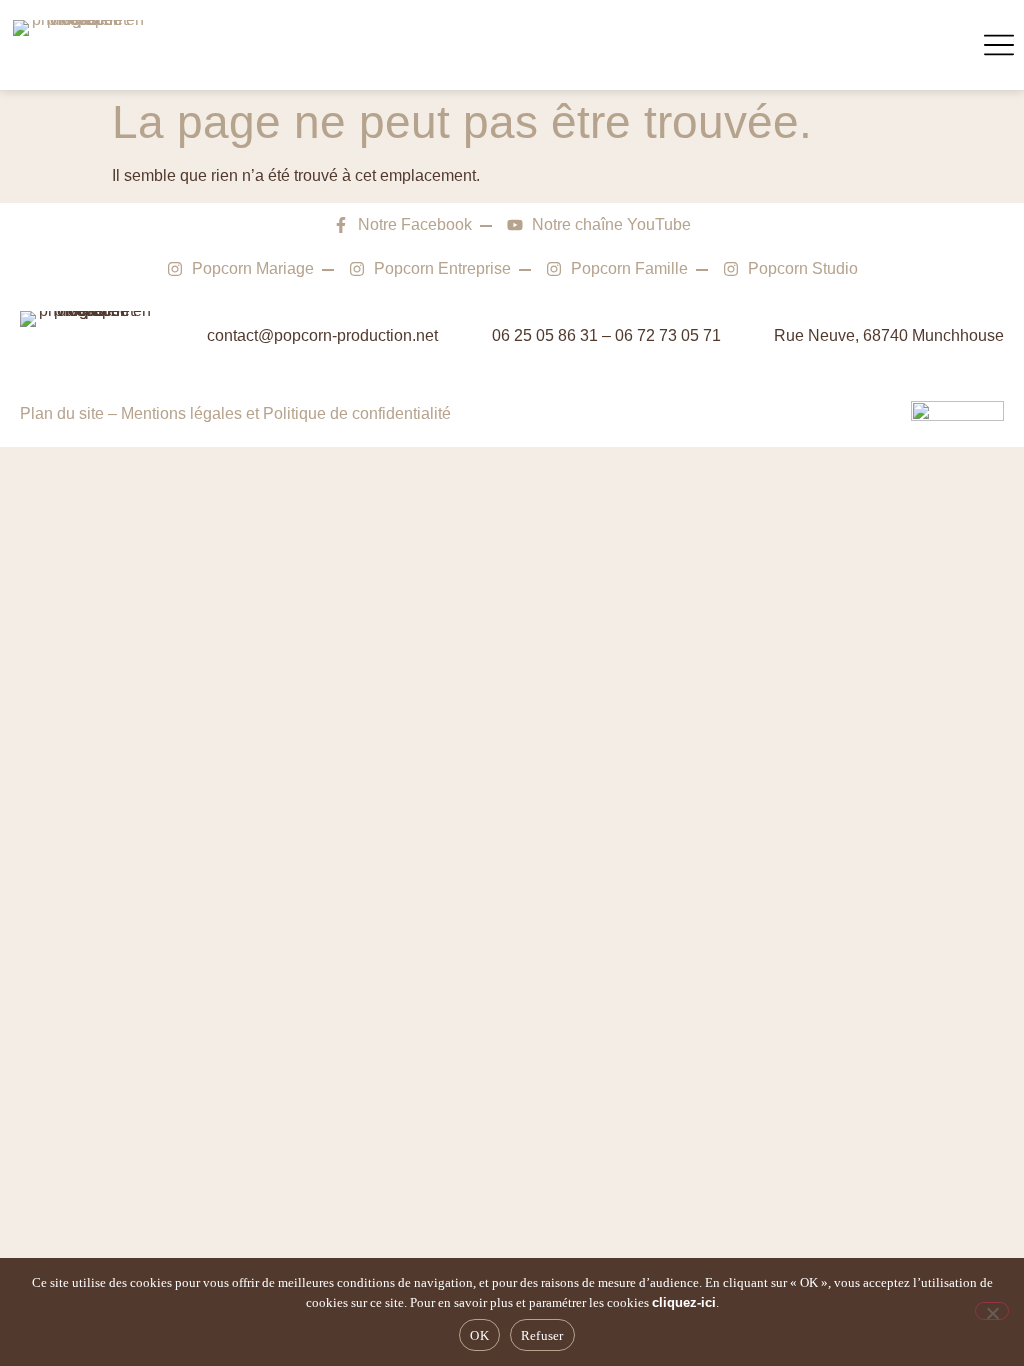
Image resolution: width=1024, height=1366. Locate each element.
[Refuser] (992, 1311)
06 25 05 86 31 (545, 335)
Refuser (542, 1335)
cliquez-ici (684, 1302)
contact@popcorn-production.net (322, 335)
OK (479, 1335)
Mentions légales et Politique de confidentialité (286, 413)
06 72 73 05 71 (668, 335)
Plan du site (62, 413)
